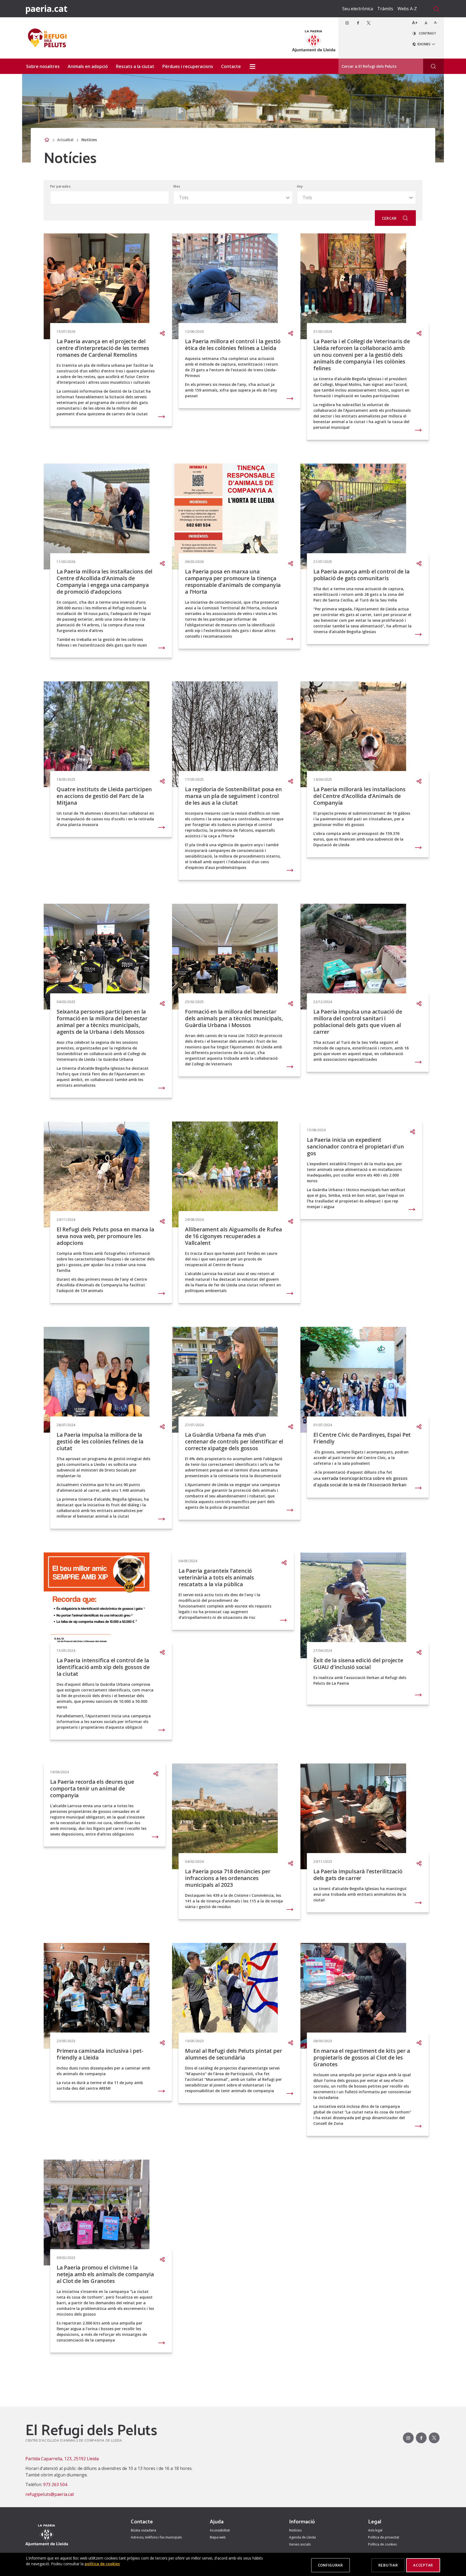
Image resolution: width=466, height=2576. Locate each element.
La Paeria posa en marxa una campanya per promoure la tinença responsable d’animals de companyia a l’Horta (233, 582)
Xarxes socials (300, 2544)
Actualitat (65, 140)
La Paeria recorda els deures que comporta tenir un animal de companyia (92, 1788)
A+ (415, 23)
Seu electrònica (358, 9)
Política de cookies (382, 2544)
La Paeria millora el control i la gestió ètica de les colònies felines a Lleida (233, 345)
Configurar (330, 2565)
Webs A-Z (407, 9)
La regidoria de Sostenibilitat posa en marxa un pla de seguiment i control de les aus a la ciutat (233, 796)
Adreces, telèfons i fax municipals (156, 2537)
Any (300, 186)
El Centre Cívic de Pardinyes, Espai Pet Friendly (362, 1438)
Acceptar (423, 2565)
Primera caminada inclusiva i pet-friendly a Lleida (100, 2054)
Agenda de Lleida (302, 2537)
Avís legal (375, 2530)
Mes (177, 186)
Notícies (295, 2530)
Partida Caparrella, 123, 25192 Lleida (62, 2459)
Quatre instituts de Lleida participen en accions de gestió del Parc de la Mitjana (104, 796)
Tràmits (385, 9)
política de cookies (102, 2564)
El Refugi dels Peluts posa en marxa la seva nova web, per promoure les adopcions (105, 1236)
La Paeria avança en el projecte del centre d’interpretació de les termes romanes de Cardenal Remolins (103, 348)
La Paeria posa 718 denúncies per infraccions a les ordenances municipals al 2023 (228, 1878)
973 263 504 (55, 2485)
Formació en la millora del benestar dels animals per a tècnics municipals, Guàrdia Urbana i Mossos (234, 1018)
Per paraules (60, 186)
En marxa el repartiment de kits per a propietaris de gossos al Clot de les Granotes (362, 2057)
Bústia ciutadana (143, 2530)
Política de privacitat (384, 2537)
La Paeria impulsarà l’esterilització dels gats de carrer (358, 1875)
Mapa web (218, 2537)
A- (436, 23)
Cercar (390, 218)
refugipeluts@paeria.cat (50, 2494)
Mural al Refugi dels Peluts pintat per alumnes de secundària (233, 2054)
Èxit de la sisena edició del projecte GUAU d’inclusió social (358, 1664)
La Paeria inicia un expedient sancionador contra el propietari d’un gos (355, 1146)
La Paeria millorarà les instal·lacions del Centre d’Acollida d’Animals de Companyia (359, 796)
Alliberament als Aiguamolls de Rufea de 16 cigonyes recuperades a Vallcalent (234, 1236)
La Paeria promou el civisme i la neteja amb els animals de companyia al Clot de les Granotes (105, 2274)
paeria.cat (46, 9)
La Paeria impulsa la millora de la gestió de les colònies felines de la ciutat (100, 1441)
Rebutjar (388, 2565)
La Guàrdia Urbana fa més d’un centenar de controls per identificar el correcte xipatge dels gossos (234, 1441)
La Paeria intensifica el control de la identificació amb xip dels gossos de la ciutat (103, 1667)
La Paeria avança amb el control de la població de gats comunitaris (362, 575)
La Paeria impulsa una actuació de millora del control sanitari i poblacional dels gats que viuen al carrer (358, 1022)
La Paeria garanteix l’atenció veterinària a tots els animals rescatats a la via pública (216, 1577)
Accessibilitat (220, 2530)
